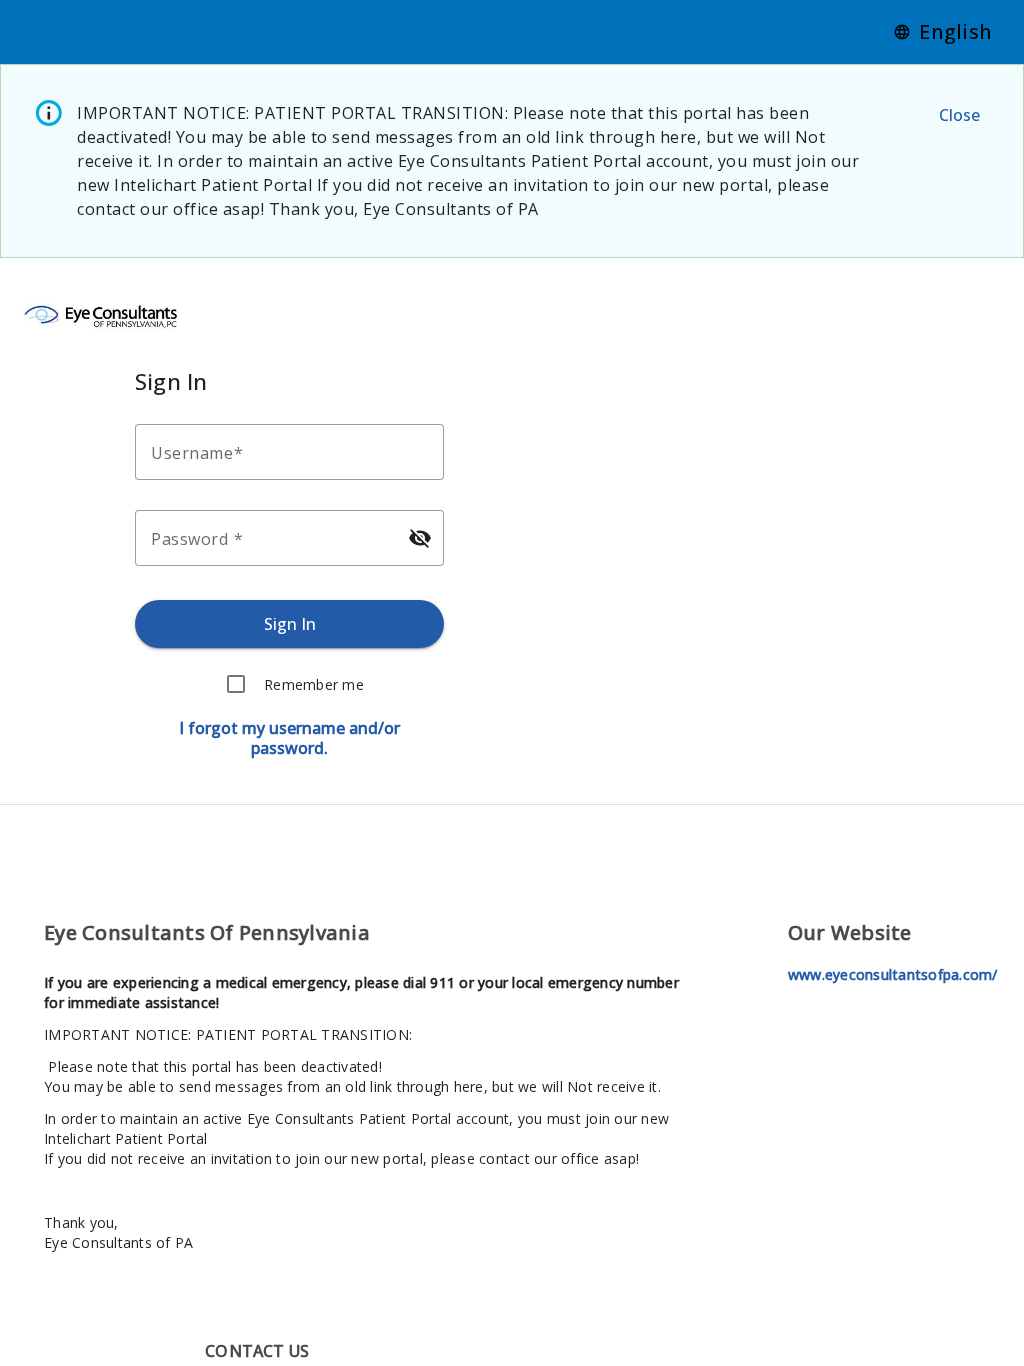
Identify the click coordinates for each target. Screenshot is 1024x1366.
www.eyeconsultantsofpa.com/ (893, 974)
